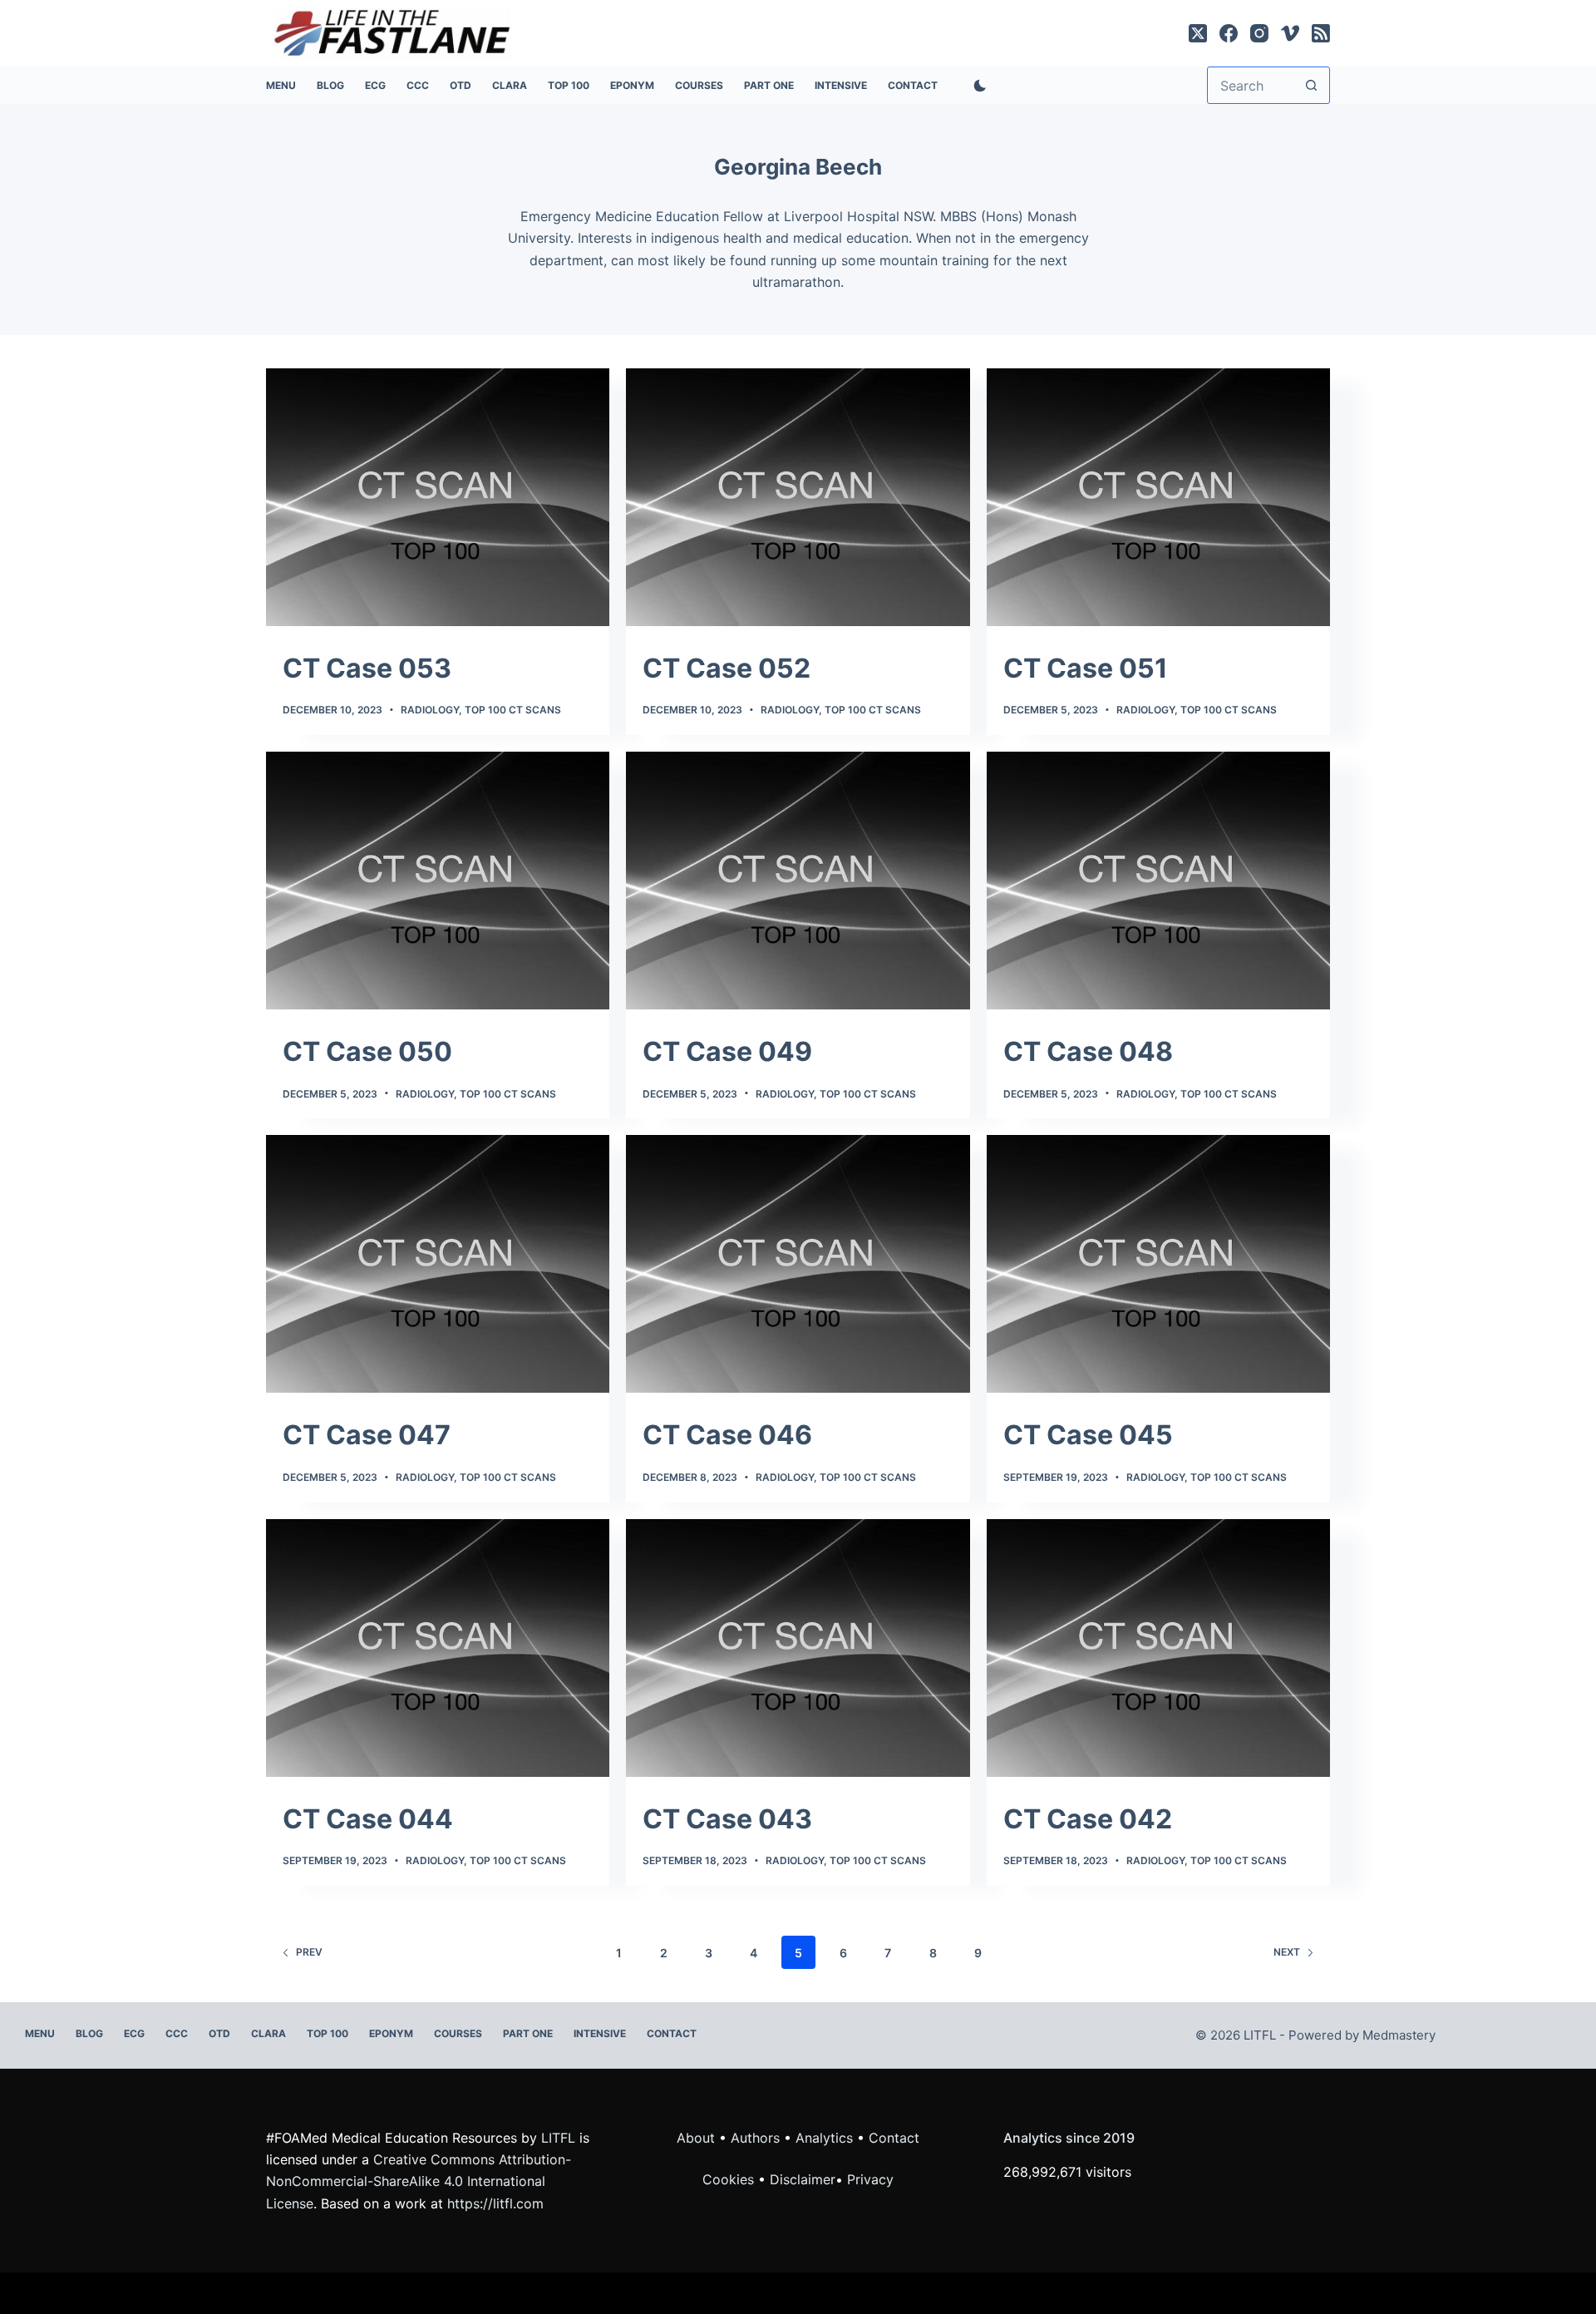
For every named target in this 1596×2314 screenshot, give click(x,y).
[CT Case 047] (438, 1264)
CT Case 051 (1086, 668)
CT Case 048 (1088, 1051)
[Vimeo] (1290, 33)
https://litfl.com (495, 2203)
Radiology (430, 710)
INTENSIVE (841, 85)
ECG (375, 85)
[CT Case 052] (798, 497)
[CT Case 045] (1158, 1264)
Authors (755, 2138)
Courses (699, 85)
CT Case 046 (727, 1435)
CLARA (510, 85)
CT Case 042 (1088, 1819)
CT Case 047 (367, 1435)
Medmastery (1399, 2035)
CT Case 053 (367, 668)
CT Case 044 (368, 1819)
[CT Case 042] (1158, 1648)
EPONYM (632, 85)
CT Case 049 (727, 1051)
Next (1287, 1952)
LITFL (558, 2138)
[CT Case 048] (1158, 881)
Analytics (824, 2138)
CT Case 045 (1088, 1435)
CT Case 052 (727, 668)
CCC (418, 85)
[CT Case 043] (798, 1648)
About (696, 2138)
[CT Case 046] (798, 1264)
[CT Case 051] (1158, 497)
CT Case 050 (367, 1051)
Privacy (870, 2179)
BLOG (330, 85)
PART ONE (769, 85)
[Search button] (1311, 85)
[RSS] (1321, 33)
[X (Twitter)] (1198, 33)
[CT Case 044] (438, 1648)
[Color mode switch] (977, 86)
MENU (281, 85)
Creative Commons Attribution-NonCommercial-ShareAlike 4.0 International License (419, 2181)
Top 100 (569, 85)
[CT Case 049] (798, 881)
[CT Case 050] (438, 881)
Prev (309, 1952)
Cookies (730, 2179)
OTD (461, 85)
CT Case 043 (727, 1819)
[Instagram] (1259, 33)
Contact (913, 85)
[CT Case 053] (438, 497)
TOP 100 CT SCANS (513, 710)
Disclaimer (803, 2179)
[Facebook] (1229, 33)
